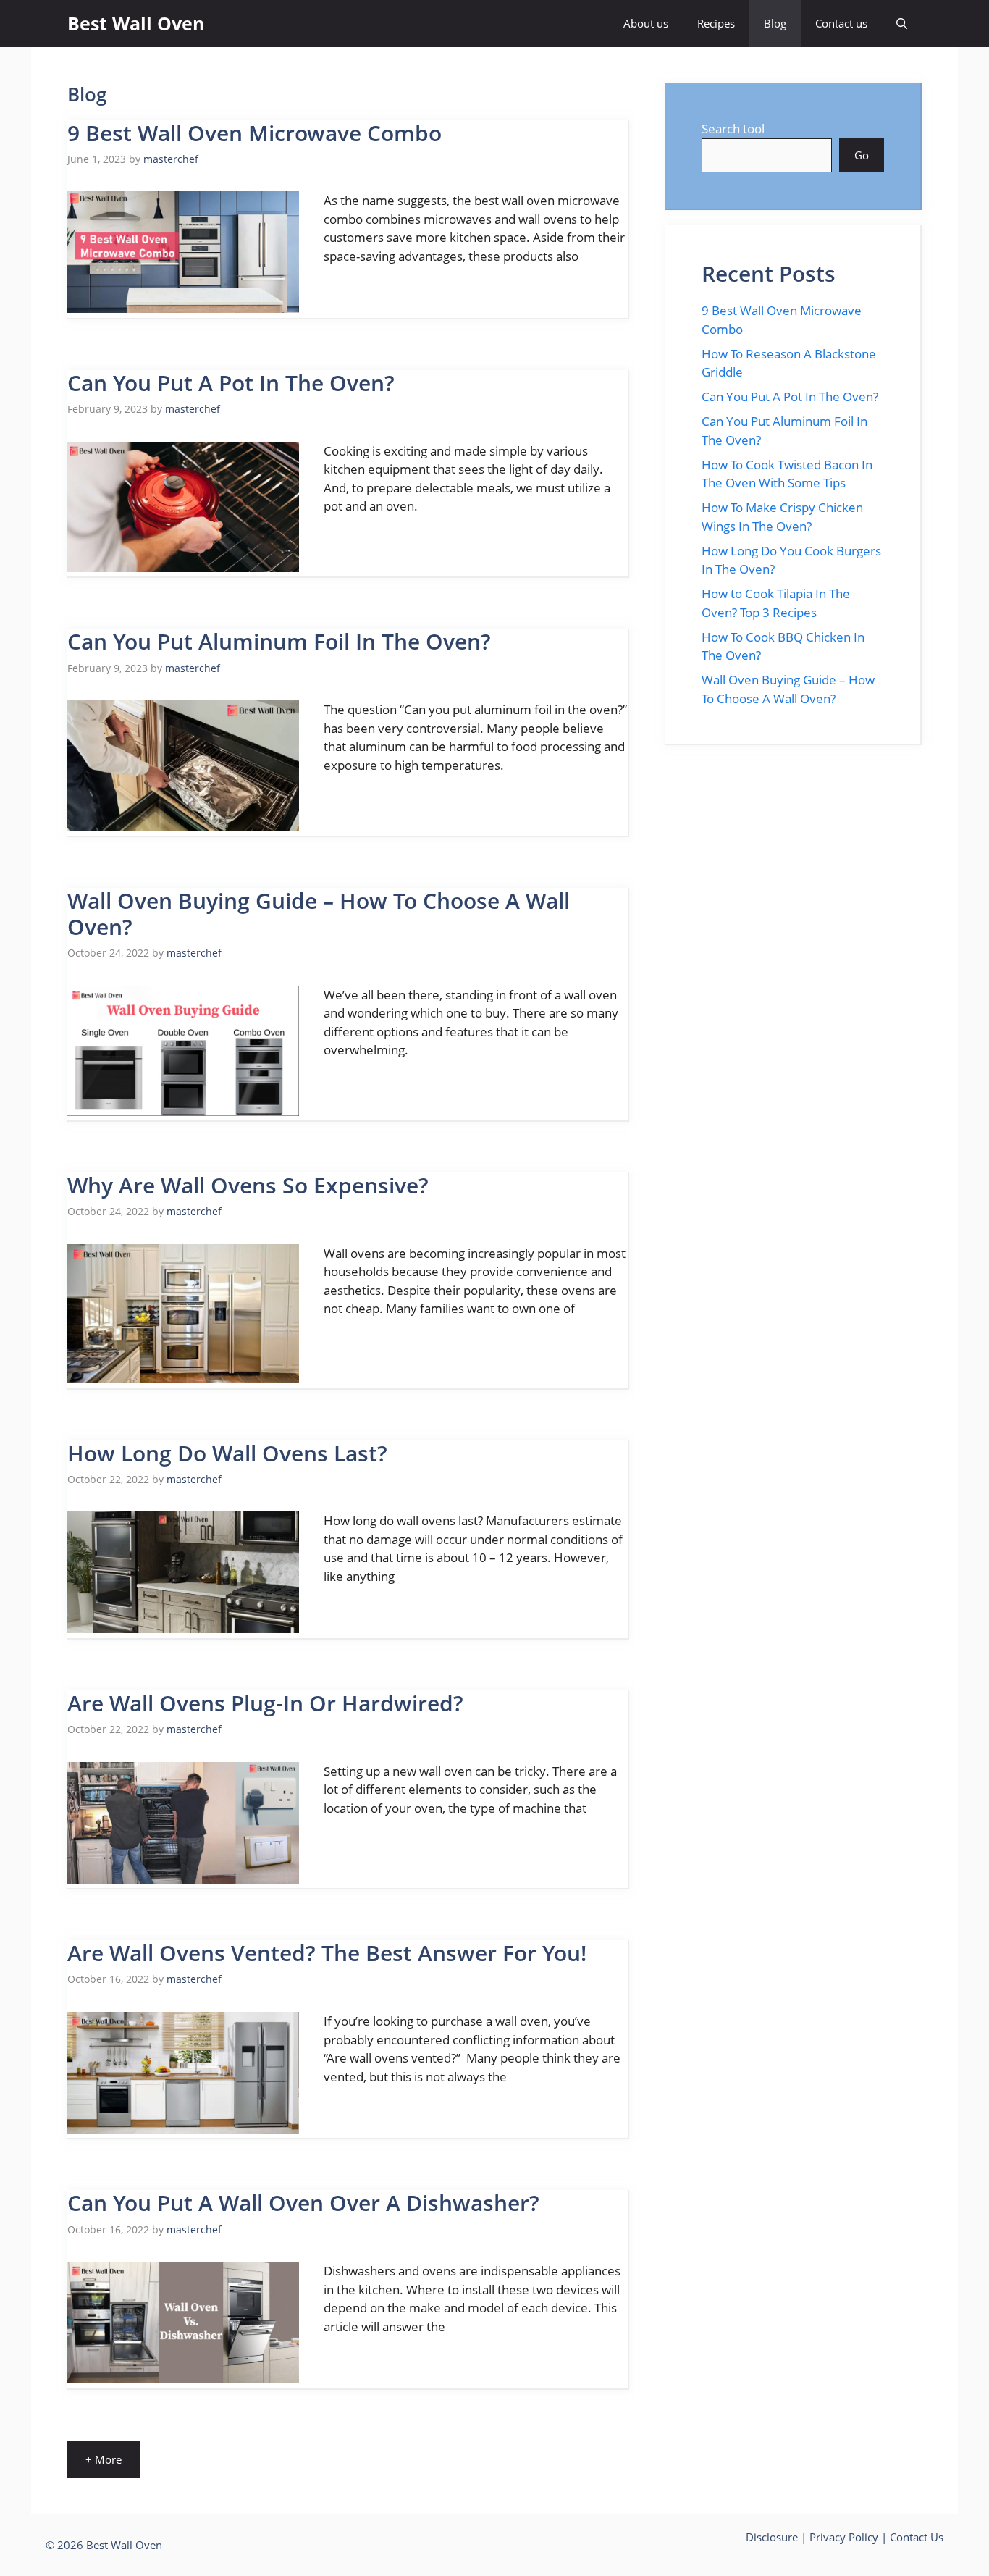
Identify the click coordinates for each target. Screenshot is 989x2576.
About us (646, 23)
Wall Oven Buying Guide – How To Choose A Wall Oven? (319, 914)
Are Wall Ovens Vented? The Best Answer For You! (327, 1953)
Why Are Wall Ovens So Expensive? (248, 1185)
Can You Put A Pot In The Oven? (231, 383)
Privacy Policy (844, 2537)
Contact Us (917, 2537)
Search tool (733, 129)
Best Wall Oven (136, 23)
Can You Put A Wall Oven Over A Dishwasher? (303, 2203)
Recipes (716, 23)
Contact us (841, 23)
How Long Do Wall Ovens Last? (227, 1453)
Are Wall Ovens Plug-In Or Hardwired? (265, 1703)
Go (862, 155)
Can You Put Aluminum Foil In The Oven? (279, 641)
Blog (775, 23)
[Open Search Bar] (902, 24)
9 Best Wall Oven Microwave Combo (254, 133)
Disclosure (772, 2537)
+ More (104, 2459)
